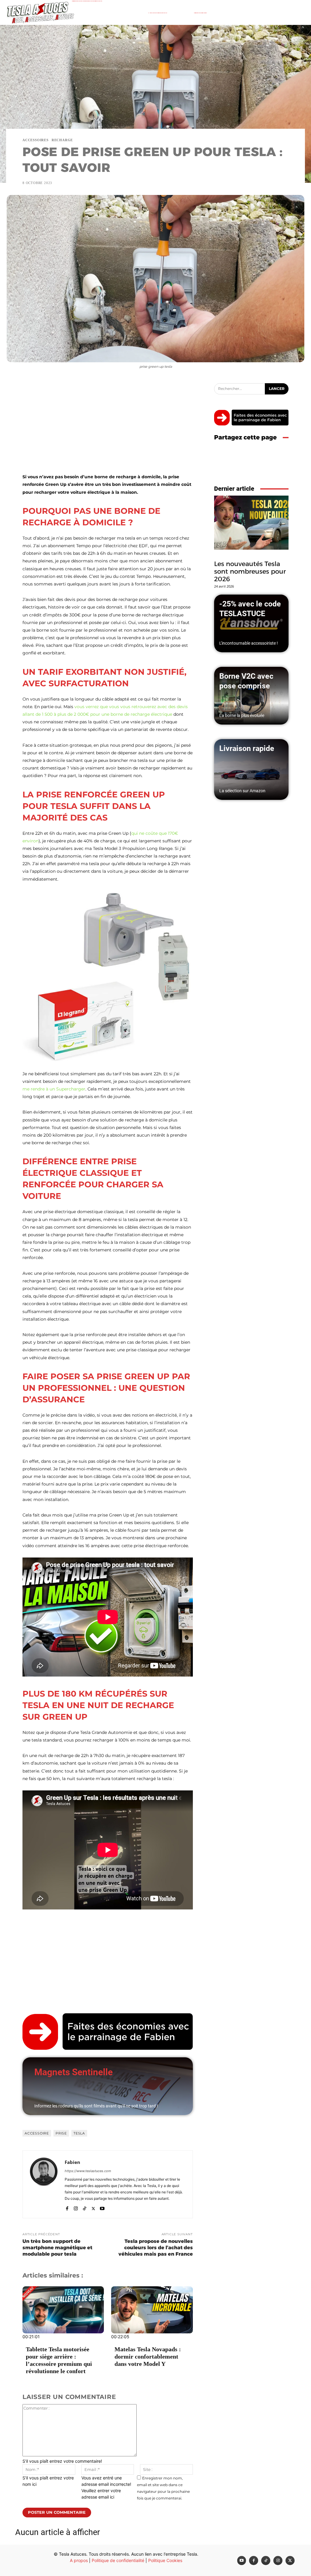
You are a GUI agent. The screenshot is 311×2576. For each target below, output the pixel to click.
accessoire (37, 2133)
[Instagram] (76, 2207)
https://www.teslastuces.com (88, 2171)
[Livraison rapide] (251, 769)
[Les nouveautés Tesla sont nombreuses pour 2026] (251, 523)
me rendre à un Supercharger (54, 1089)
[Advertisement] (108, 428)
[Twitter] (290, 2561)
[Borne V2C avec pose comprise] (251, 696)
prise (61, 2133)
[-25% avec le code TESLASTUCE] (251, 623)
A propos (79, 2560)
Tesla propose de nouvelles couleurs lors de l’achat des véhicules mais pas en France (156, 2248)
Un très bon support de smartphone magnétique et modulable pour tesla (57, 2248)
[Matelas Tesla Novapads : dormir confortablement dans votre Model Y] (152, 2310)
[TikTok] (85, 2207)
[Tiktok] (266, 2561)
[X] (93, 2207)
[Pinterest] (268, 462)
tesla (79, 2133)
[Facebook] (67, 2207)
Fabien (72, 2162)
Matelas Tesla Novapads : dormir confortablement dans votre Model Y (148, 2356)
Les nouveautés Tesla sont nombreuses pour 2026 (250, 571)
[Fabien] (44, 2184)
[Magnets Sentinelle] (108, 2086)
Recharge (62, 140)
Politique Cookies (165, 2560)
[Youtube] (102, 2207)
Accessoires (36, 140)
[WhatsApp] (282, 462)
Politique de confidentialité (118, 2560)
